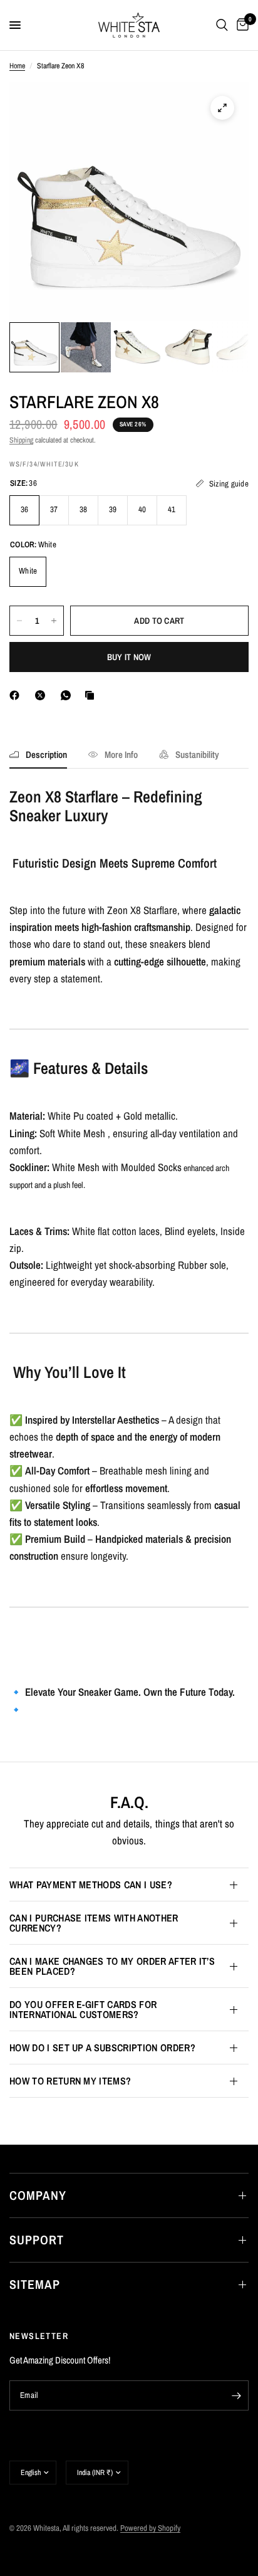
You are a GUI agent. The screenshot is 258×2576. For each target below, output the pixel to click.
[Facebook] (17, 695)
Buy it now (129, 657)
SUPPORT (37, 2240)
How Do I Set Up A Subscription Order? (102, 2048)
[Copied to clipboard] (92, 695)
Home (17, 66)
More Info (121, 754)
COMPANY (38, 2195)
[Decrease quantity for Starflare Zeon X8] (19, 621)
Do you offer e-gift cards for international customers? (83, 2009)
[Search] (222, 25)
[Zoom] (222, 108)
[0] (240, 25)
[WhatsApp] (68, 695)
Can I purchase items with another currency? (94, 1923)
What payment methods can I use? (91, 1885)
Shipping (21, 440)
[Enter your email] (236, 2395)
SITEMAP (35, 2284)
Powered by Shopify (150, 2528)
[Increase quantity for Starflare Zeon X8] (54, 621)
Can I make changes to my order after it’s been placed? (112, 1966)
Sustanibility (197, 754)
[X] (43, 695)
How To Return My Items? (70, 2081)
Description (46, 754)
